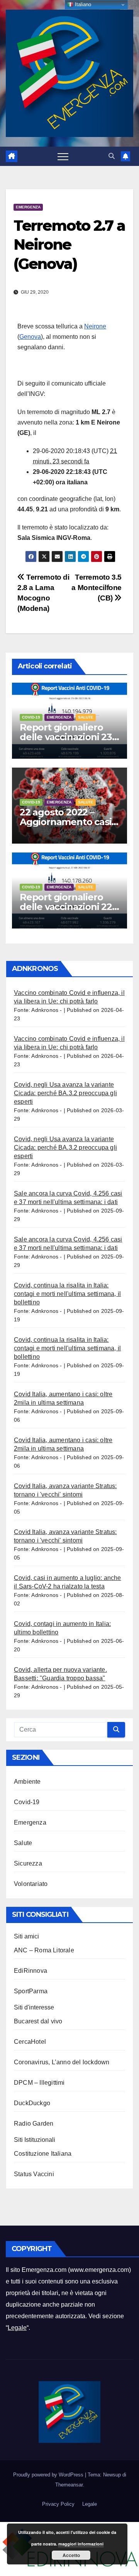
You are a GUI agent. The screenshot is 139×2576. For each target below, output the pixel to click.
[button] (112, 156)
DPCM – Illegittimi (39, 2083)
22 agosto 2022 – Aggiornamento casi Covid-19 (65, 822)
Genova (30, 337)
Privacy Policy (58, 2504)
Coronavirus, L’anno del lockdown (62, 2062)
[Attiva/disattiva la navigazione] (63, 156)
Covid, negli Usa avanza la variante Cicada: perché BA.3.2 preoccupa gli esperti (65, 1093)
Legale (17, 2328)
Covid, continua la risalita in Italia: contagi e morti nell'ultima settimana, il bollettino (67, 1294)
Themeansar (69, 2485)
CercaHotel (30, 2042)
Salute (86, 717)
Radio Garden (34, 2124)
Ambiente (27, 1782)
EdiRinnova (31, 1971)
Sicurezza (28, 1863)
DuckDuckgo (32, 2103)
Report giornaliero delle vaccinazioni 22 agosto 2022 (66, 907)
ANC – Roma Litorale (44, 1950)
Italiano (82, 4)
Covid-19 (31, 717)
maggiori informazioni (81, 2544)
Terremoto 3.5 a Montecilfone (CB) (97, 588)
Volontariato (31, 1884)
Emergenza (28, 207)
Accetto (71, 2555)
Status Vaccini (34, 2174)
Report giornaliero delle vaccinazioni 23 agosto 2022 (66, 737)
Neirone (95, 326)
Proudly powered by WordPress (49, 2475)
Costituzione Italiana (43, 2154)
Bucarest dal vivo (38, 2021)
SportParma (31, 1991)
